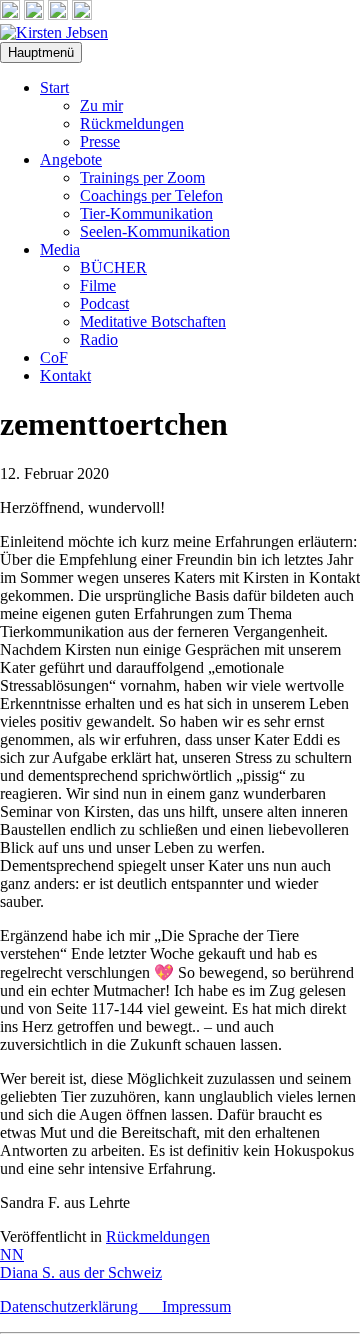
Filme (98, 285)
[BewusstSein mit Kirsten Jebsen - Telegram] (34, 14)
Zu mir (101, 105)
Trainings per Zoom (142, 177)
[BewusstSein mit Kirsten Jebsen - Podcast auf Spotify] (82, 14)
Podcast (104, 303)
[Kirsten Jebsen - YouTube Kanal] (58, 14)
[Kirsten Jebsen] (54, 32)
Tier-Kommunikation (146, 213)
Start (54, 87)
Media (60, 249)
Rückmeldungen (132, 123)
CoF (54, 357)
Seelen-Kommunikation (155, 231)
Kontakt (65, 375)
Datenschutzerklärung (81, 1306)
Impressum (196, 1306)
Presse (100, 141)
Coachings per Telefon (151, 195)
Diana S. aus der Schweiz (81, 1272)
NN (12, 1254)
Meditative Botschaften (153, 321)
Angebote (71, 159)
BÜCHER (113, 267)
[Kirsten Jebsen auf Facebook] (10, 14)
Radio (99, 339)
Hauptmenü (41, 52)
